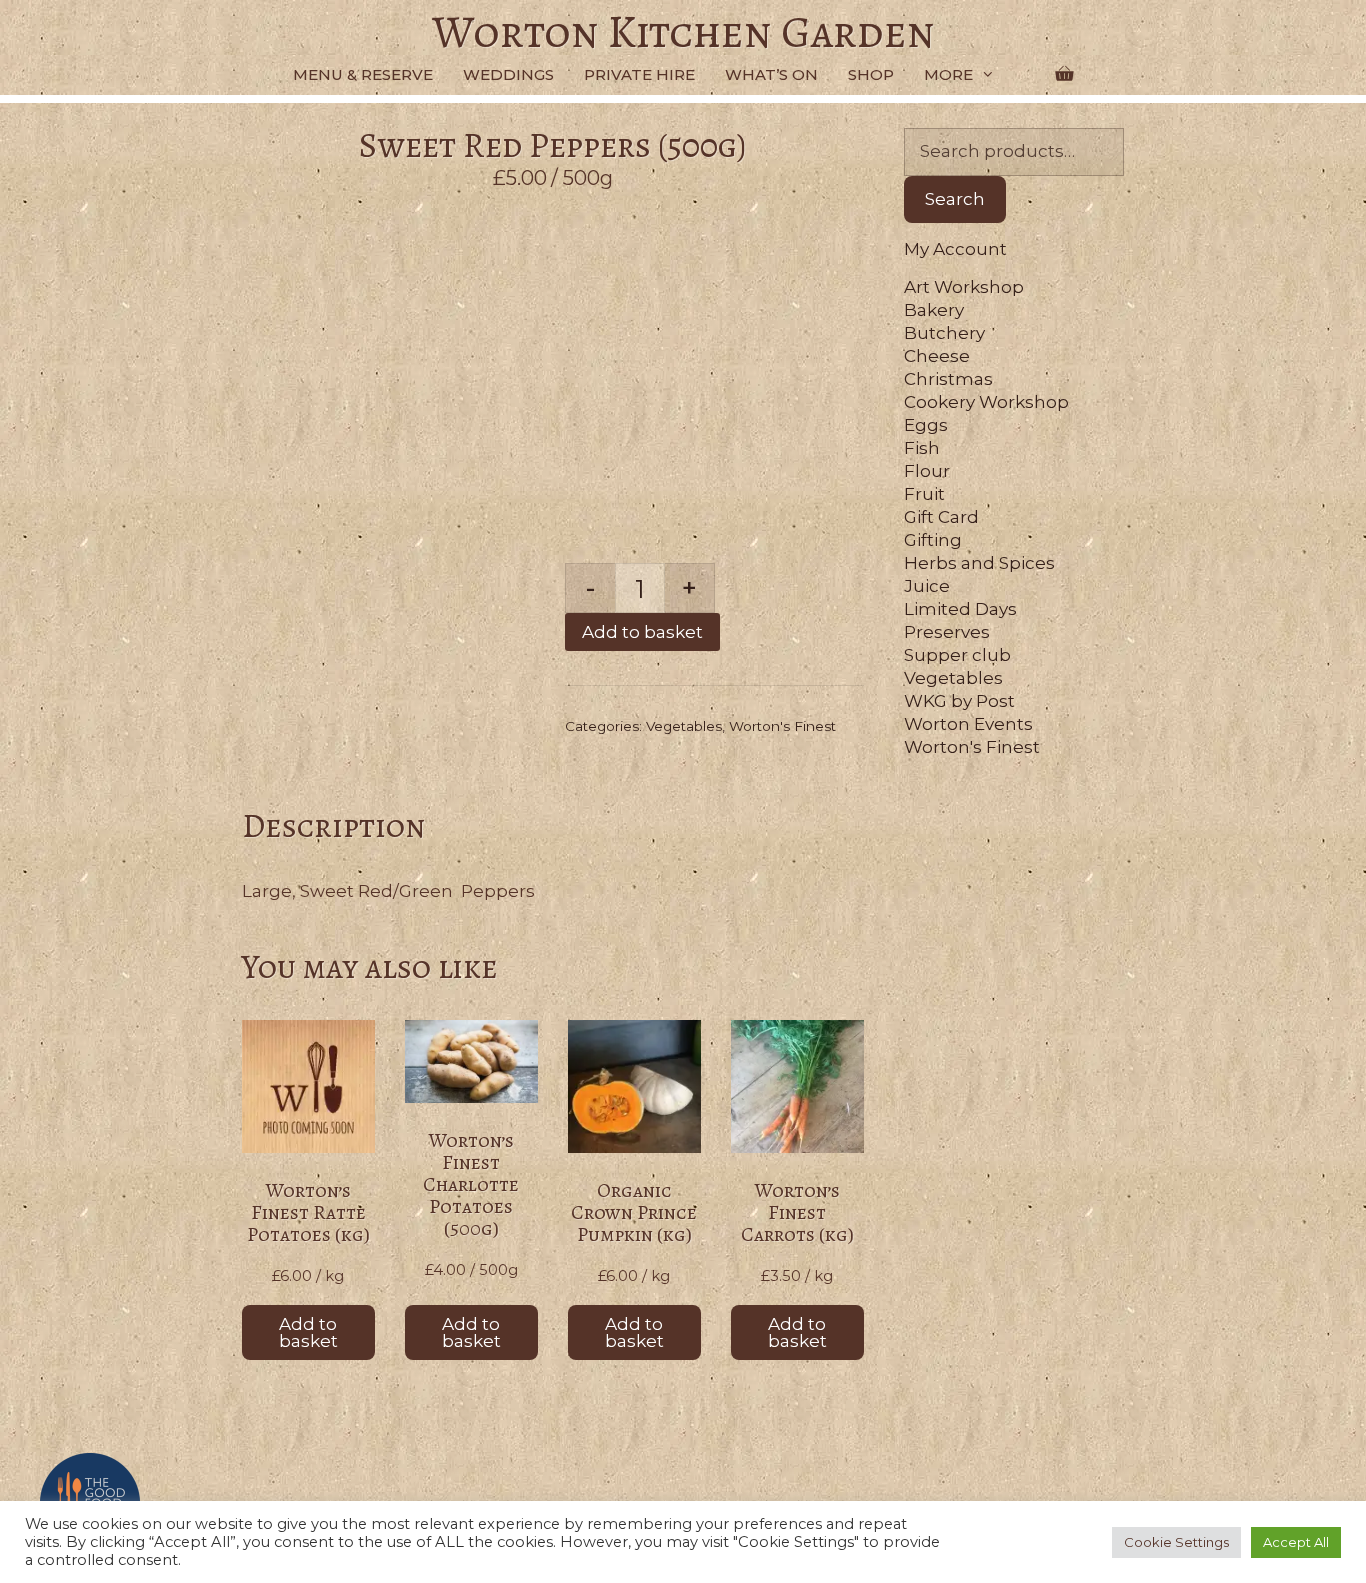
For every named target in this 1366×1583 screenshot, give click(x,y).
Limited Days (960, 609)
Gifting (933, 540)
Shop (871, 74)
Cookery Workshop (986, 402)
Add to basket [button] (308, 1332)
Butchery (944, 333)
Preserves (947, 632)
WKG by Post (959, 701)
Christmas (948, 379)
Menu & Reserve (363, 74)
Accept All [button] (1296, 1542)
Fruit (924, 494)
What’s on (771, 74)
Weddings (508, 74)
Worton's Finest (782, 726)
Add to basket (642, 632)
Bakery (934, 310)
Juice (927, 586)
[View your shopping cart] (1064, 75)
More (948, 74)
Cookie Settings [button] (1176, 1542)
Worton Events (968, 724)
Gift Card (941, 517)
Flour (927, 471)
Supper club (957, 655)
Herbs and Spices (979, 563)
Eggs (926, 425)
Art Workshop (964, 287)
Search (955, 199)
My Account (955, 249)
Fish (922, 448)
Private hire (639, 74)
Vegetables (684, 726)
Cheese (937, 356)
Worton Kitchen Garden (683, 32)
